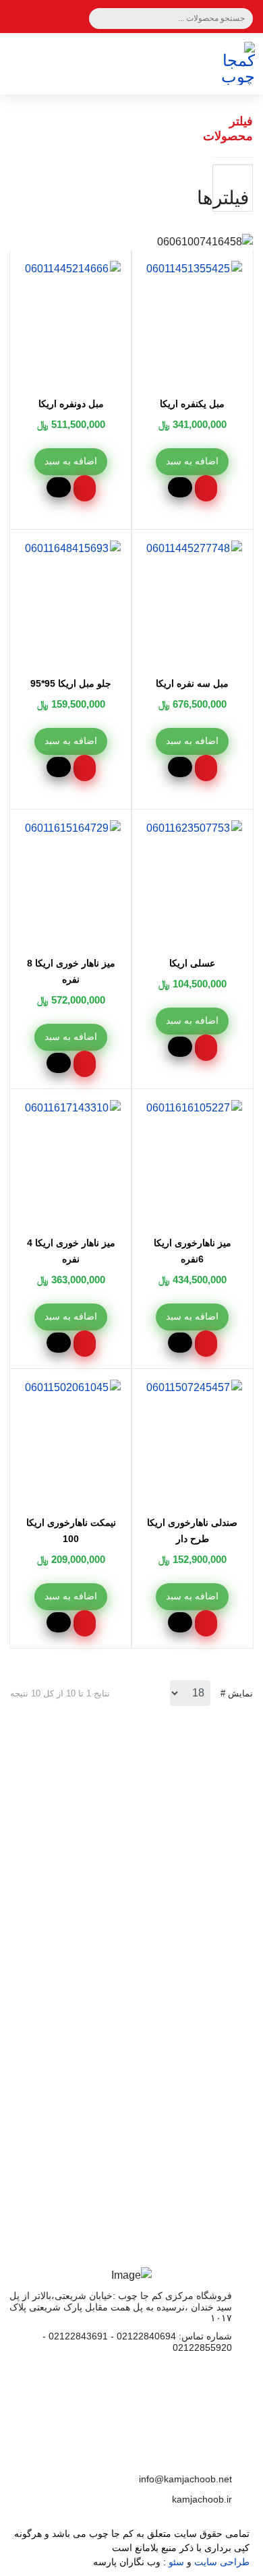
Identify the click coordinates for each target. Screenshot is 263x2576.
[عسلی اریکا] (175, 828)
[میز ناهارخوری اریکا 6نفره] (175, 1108)
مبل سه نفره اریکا (192, 683)
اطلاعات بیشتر (131, 2065)
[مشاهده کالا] (180, 487)
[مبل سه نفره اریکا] (175, 549)
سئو (176, 2562)
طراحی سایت (222, 2562)
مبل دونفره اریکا (71, 404)
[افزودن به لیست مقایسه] (206, 488)
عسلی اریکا (192, 963)
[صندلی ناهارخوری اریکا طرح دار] (175, 1388)
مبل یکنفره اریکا (192, 404)
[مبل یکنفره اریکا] (175, 269)
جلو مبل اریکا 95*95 (71, 683)
